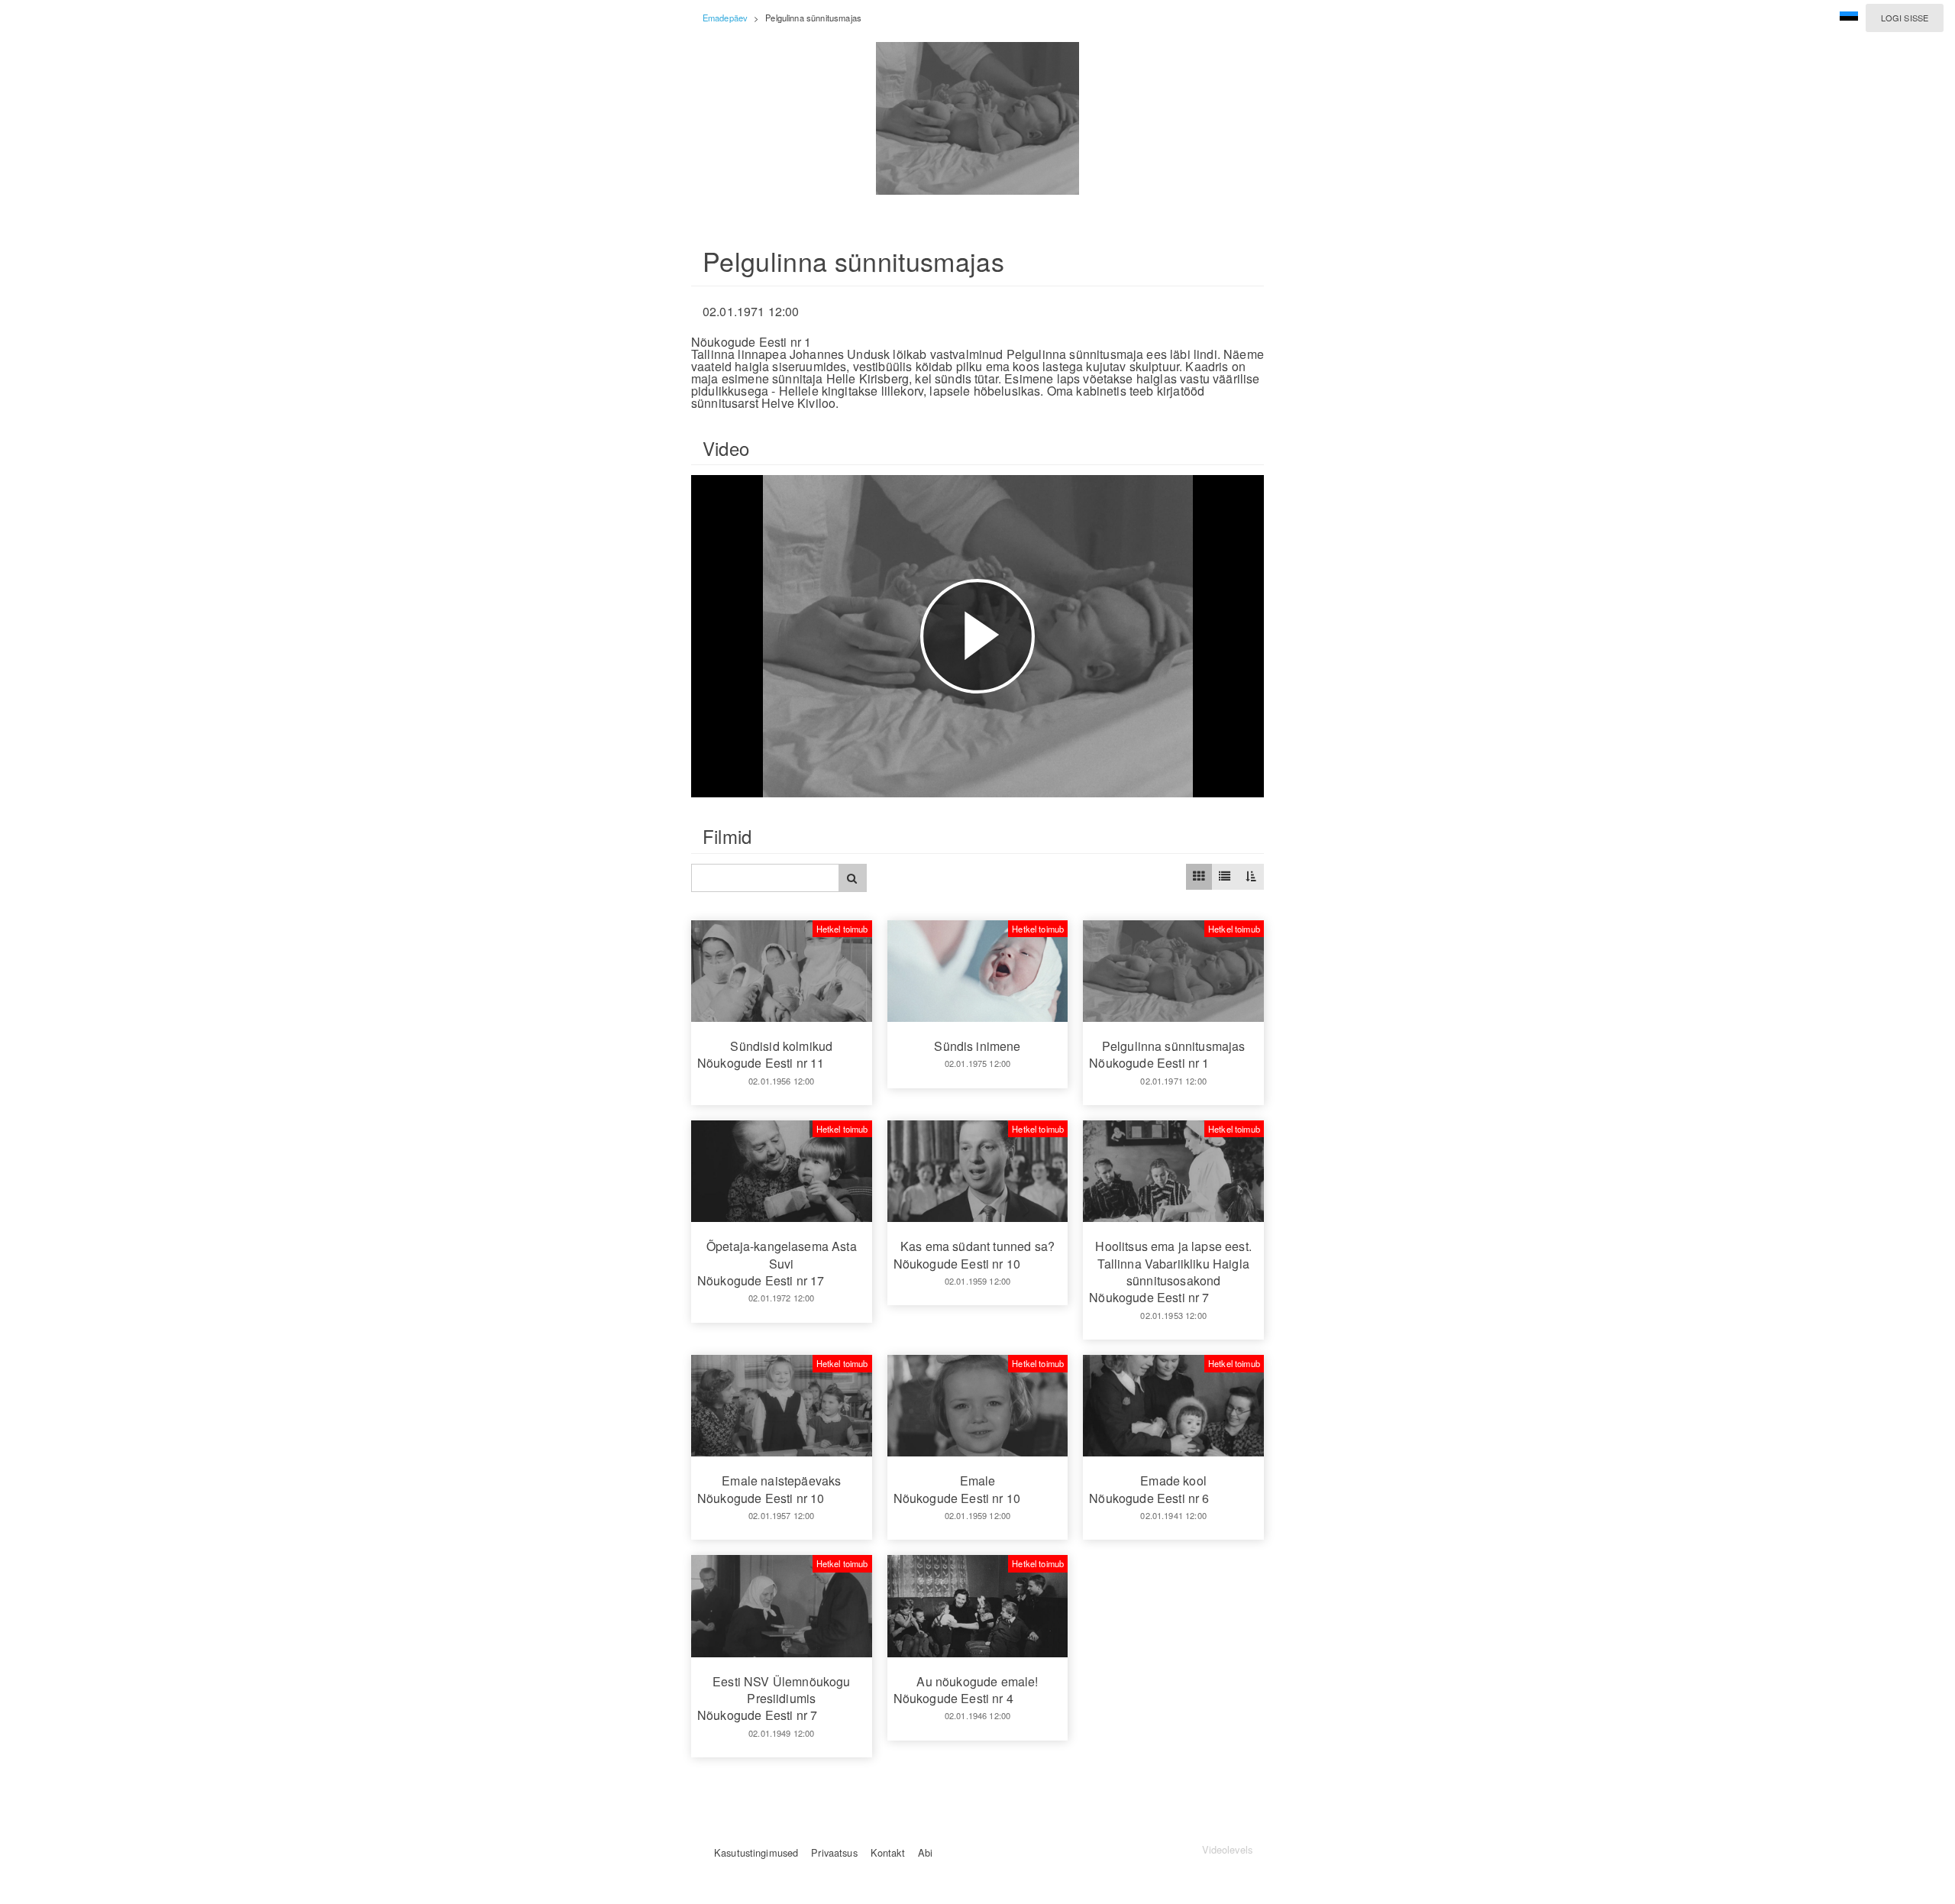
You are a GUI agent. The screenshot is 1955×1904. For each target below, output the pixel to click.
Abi (925, 1852)
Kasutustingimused (756, 1852)
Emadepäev (725, 18)
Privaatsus (834, 1852)
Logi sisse (1905, 18)
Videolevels (1227, 1849)
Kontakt (888, 1852)
